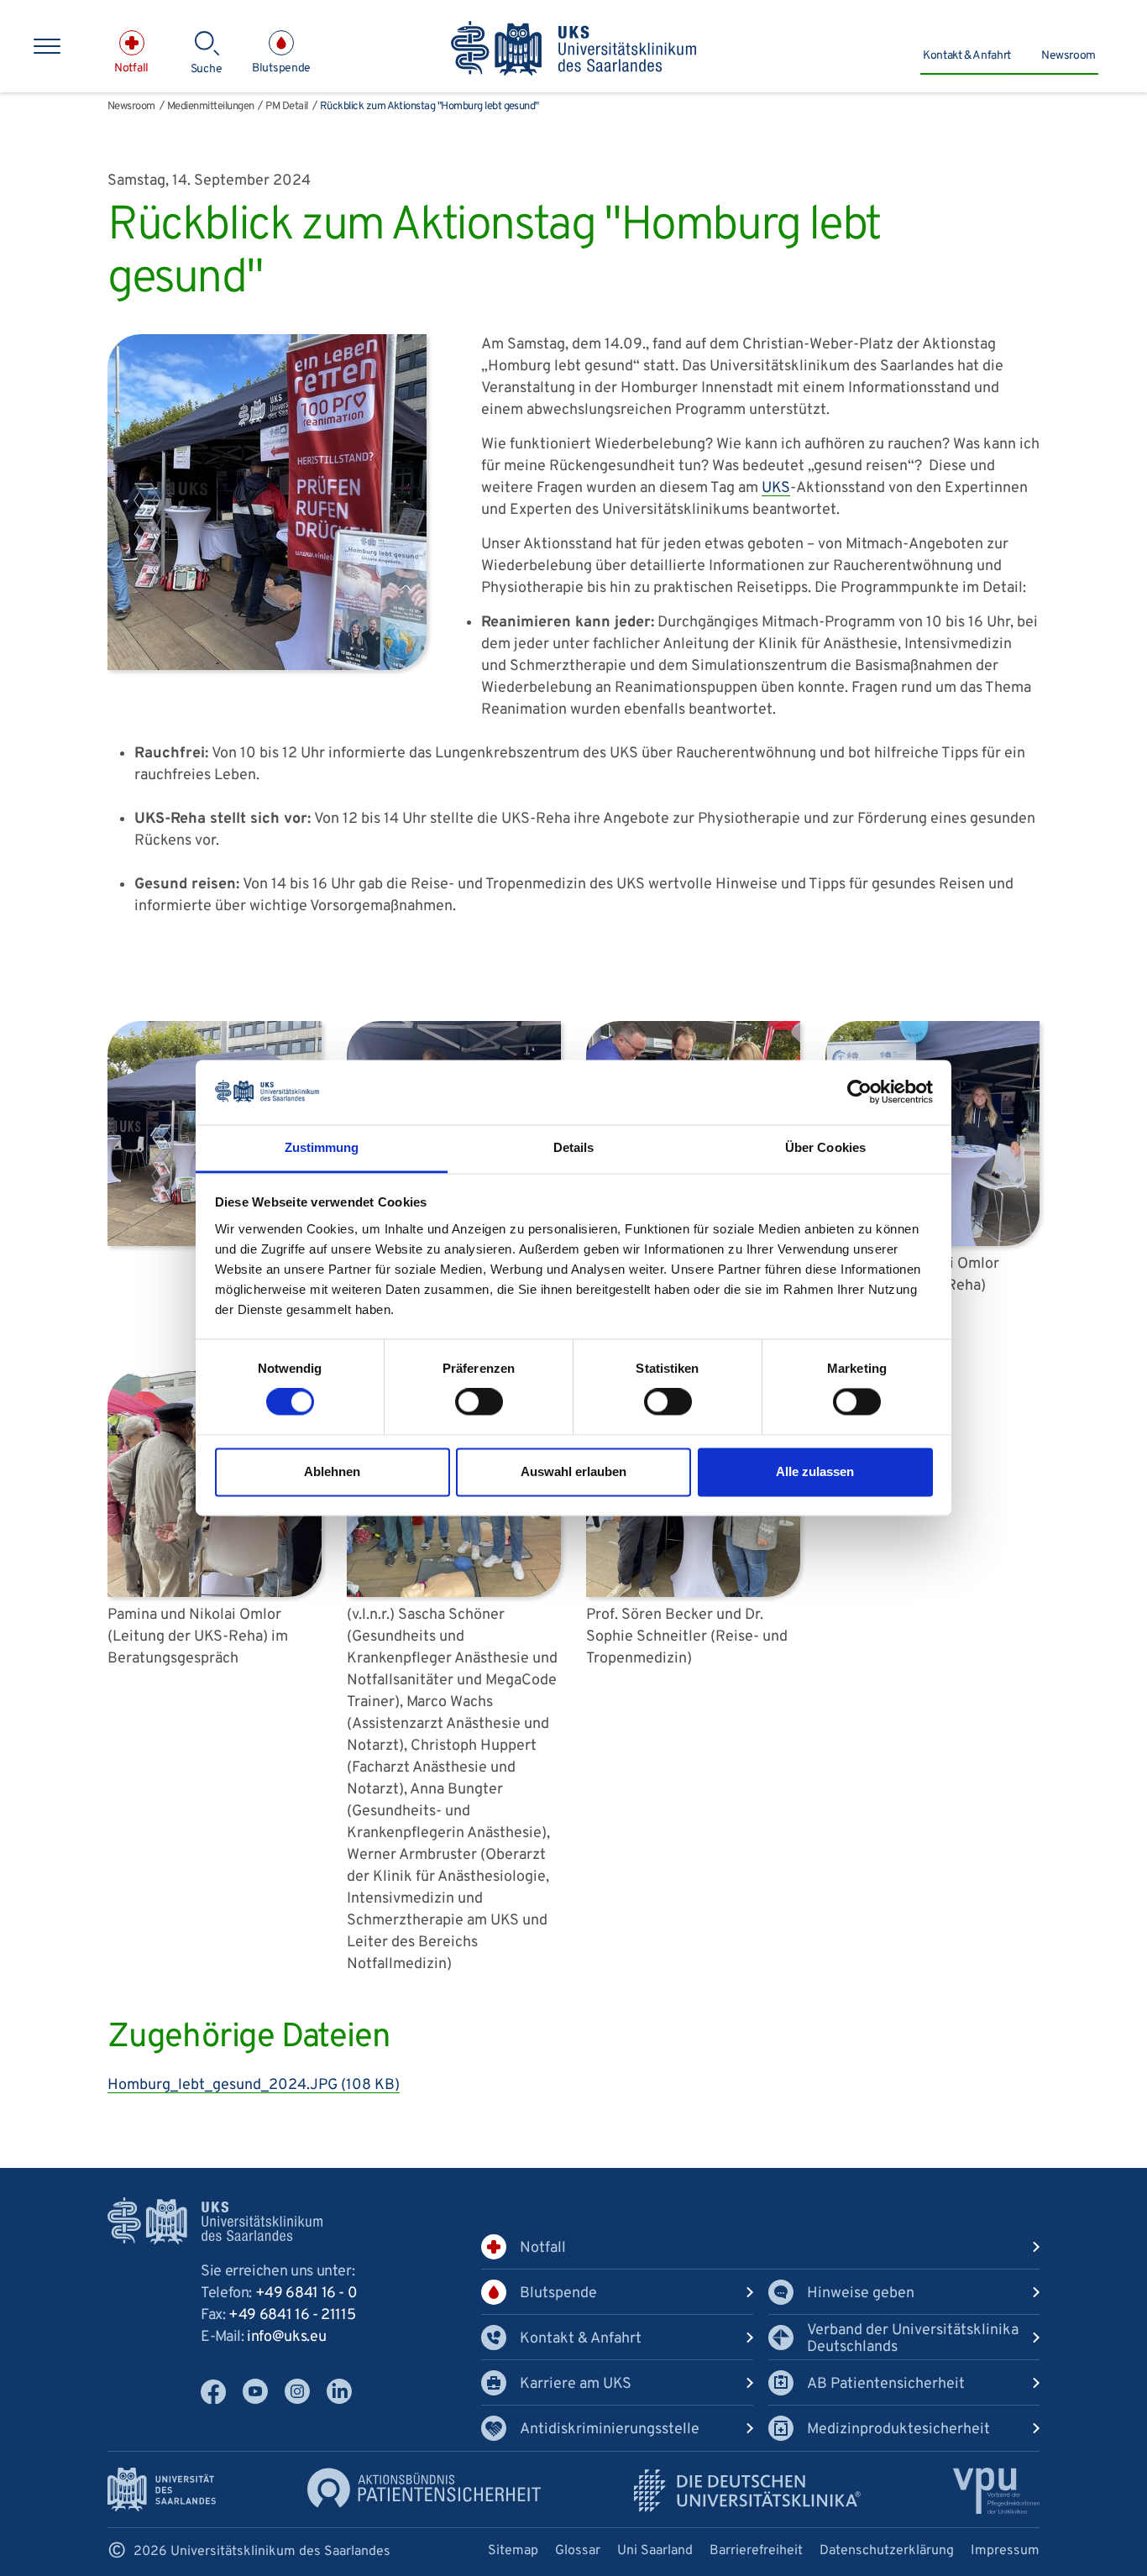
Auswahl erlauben (573, 1471)
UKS (776, 488)
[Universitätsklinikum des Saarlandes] (574, 50)
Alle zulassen (815, 1471)
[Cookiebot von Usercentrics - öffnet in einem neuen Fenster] (859, 1092)
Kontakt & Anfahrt (967, 56)
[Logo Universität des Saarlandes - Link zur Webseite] (162, 2489)
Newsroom (1068, 56)
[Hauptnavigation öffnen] (47, 46)
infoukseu (286, 2337)
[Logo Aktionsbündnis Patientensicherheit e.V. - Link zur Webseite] (424, 2487)
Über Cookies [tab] (825, 1147)
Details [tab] (574, 1147)
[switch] (479, 1402)
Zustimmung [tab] (322, 1147)
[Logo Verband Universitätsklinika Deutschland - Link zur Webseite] (747, 2491)
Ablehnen (332, 1471)
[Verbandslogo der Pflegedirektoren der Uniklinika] (996, 2491)
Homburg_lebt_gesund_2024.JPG (254, 2085)
